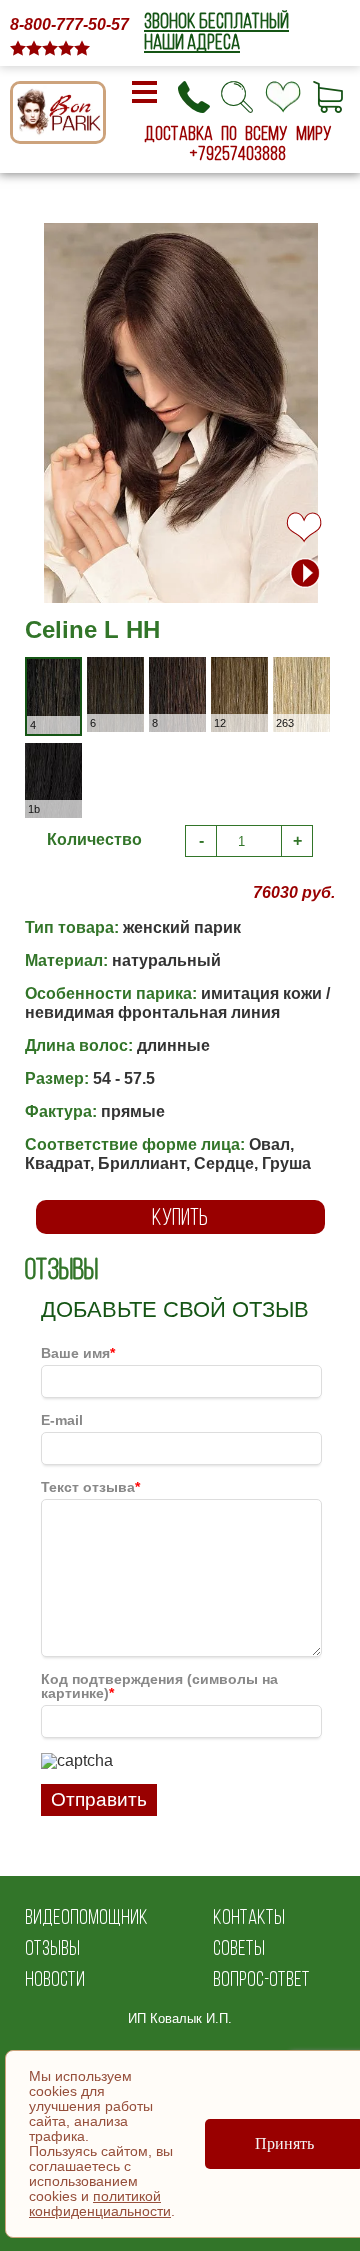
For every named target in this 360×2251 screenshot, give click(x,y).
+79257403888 (238, 153)
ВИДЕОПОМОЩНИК (86, 1916)
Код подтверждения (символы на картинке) (159, 1686)
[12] (255, 669)
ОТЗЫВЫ (52, 1947)
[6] (131, 669)
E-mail (62, 1420)
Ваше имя (78, 1353)
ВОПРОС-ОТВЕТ (261, 1978)
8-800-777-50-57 (69, 24)
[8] (193, 669)
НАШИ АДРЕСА (192, 41)
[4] (67, 671)
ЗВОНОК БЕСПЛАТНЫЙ (216, 20)
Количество (94, 839)
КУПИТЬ (180, 1216)
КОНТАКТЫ (249, 1916)
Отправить (99, 1799)
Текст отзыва (90, 1487)
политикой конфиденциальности (100, 2203)
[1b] (69, 755)
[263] (317, 669)
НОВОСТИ (55, 1978)
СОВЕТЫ (239, 1947)
